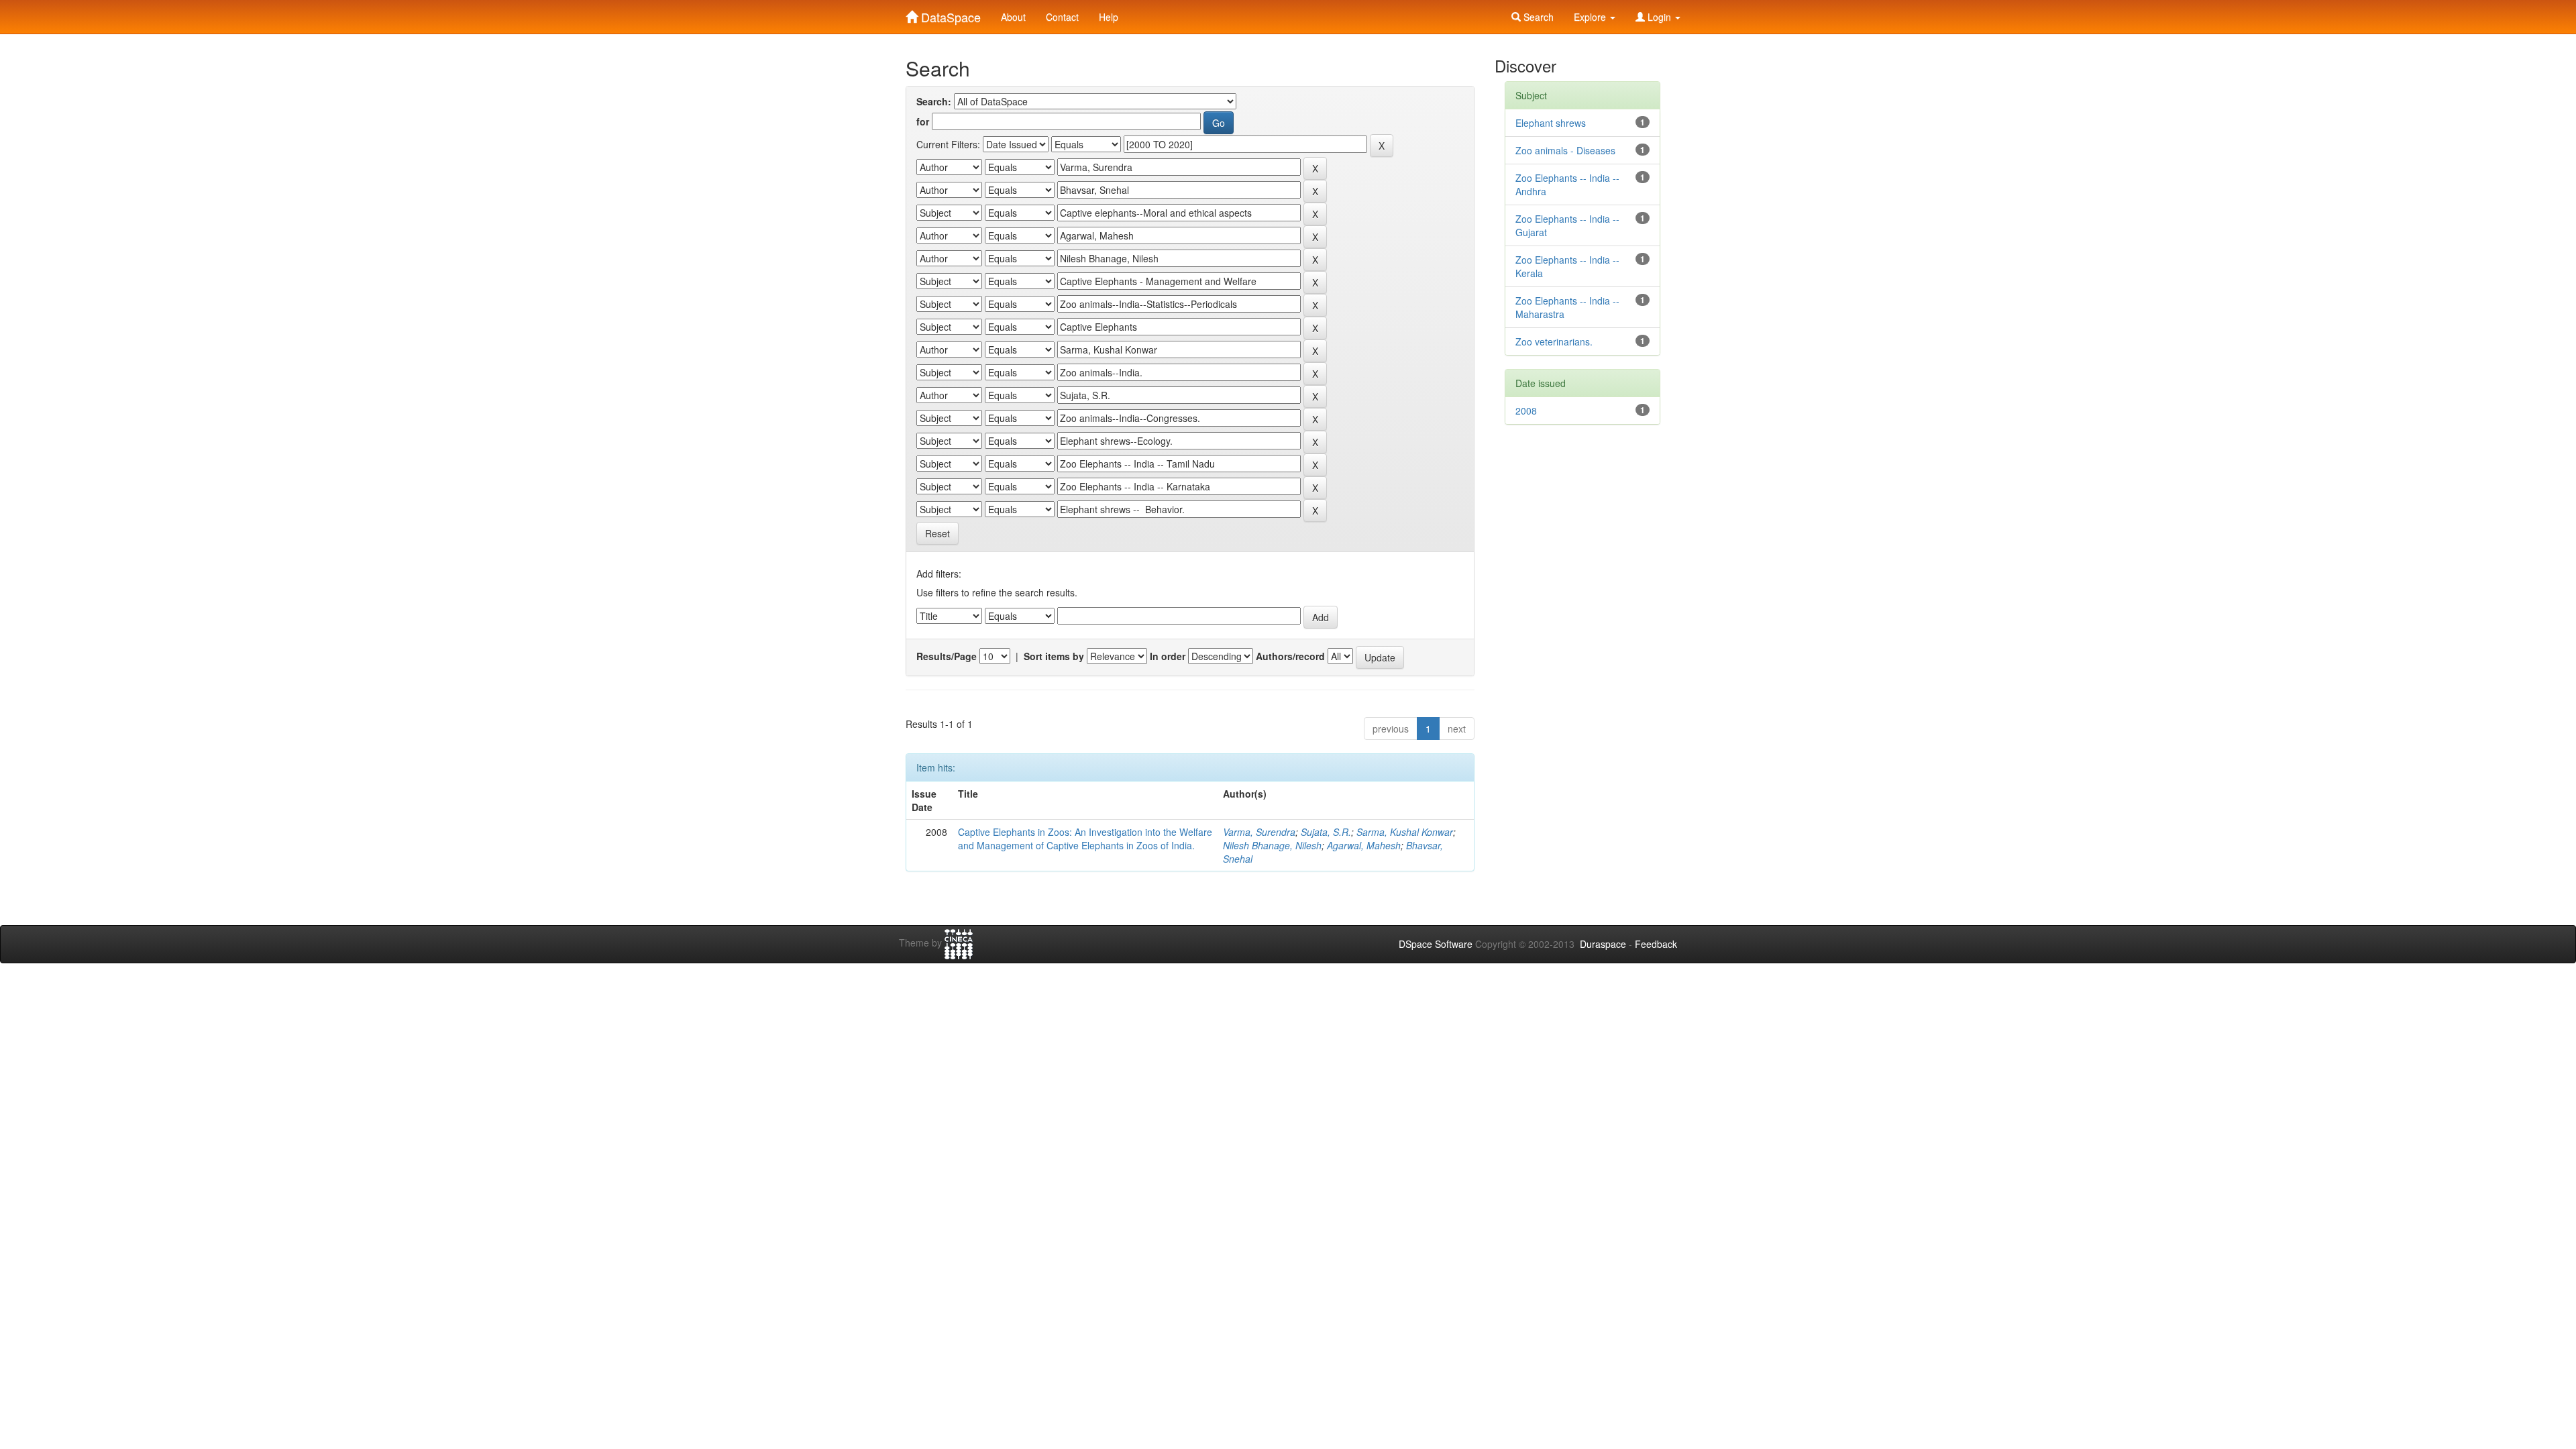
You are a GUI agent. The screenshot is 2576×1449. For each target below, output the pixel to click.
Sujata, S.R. (1326, 832)
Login (1659, 17)
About (1013, 17)
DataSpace (949, 14)
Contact (1062, 17)
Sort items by (1054, 656)
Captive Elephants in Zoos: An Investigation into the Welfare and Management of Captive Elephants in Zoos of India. (1085, 839)
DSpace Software (1436, 944)
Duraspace (1603, 944)
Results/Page (947, 656)
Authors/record (1290, 656)
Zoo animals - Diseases (1565, 150)
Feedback (1656, 944)
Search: (934, 101)
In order (1168, 656)
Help (1109, 17)
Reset (937, 533)
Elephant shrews (1551, 123)
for (923, 121)
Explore (1591, 17)
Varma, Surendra (1259, 832)
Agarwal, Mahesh (1364, 845)
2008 (1526, 411)
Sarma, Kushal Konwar (1405, 832)
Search (1537, 17)
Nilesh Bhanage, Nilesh (1272, 845)
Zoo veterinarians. (1554, 341)
